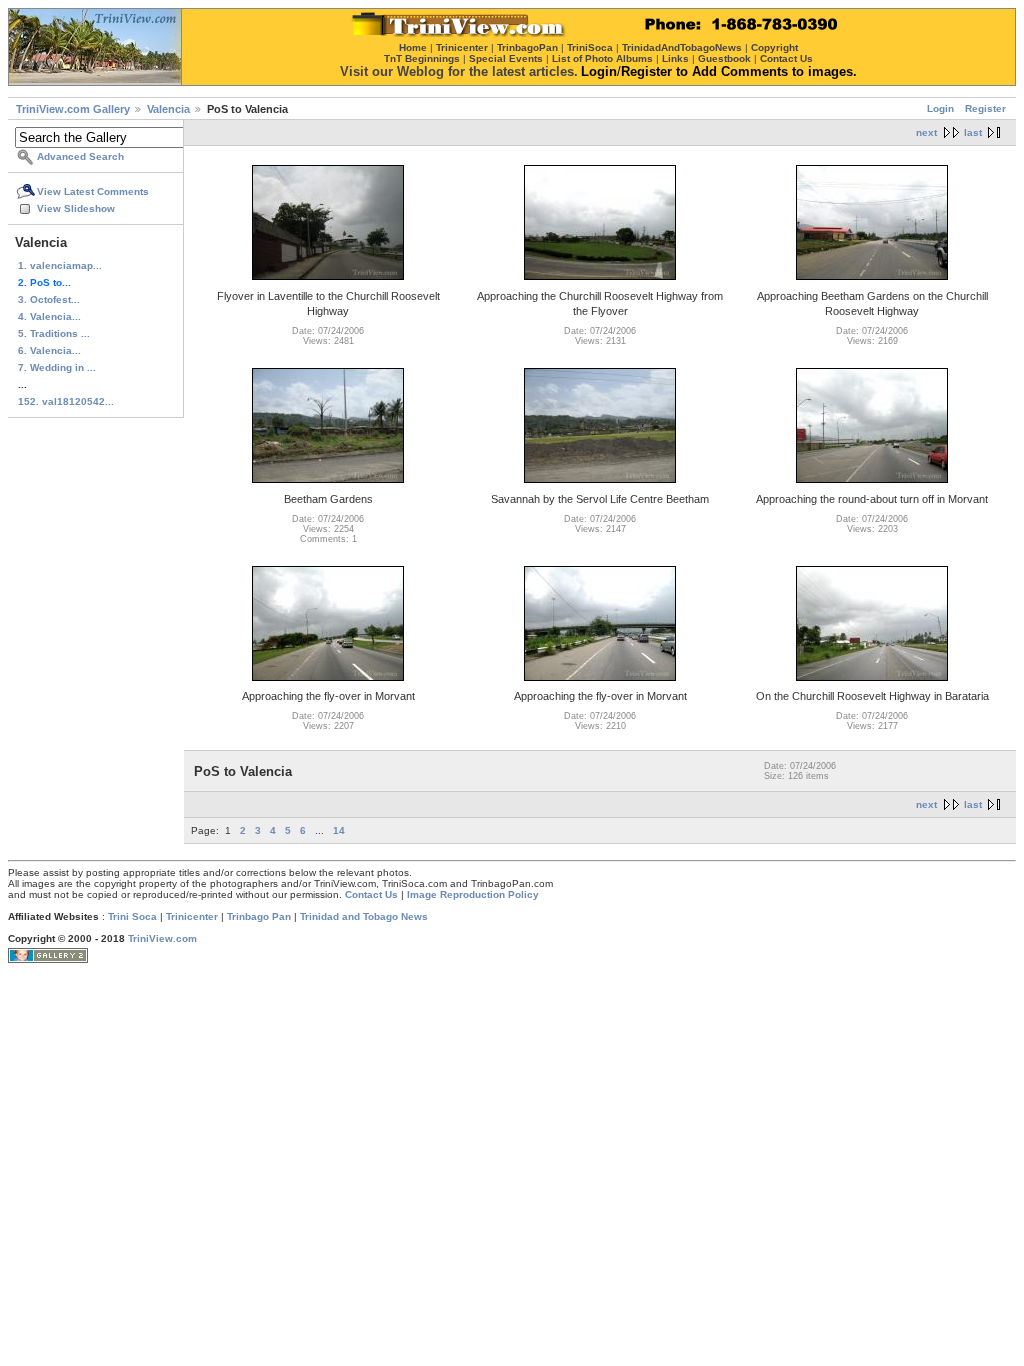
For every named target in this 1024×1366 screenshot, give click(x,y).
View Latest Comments (93, 191)
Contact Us (371, 894)
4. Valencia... (49, 316)
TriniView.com (162, 938)
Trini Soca (132, 916)
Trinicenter (192, 916)
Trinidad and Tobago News (364, 916)
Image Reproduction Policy (473, 894)
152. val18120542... (66, 401)
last (973, 132)
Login (940, 108)
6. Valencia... (49, 350)
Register (985, 108)
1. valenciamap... (60, 265)
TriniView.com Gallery (73, 109)
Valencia (168, 109)
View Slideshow (76, 208)
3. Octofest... (49, 299)
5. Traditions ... (54, 333)
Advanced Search (80, 156)
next (926, 132)
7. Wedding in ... (57, 367)
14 (339, 830)
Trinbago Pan (259, 916)
